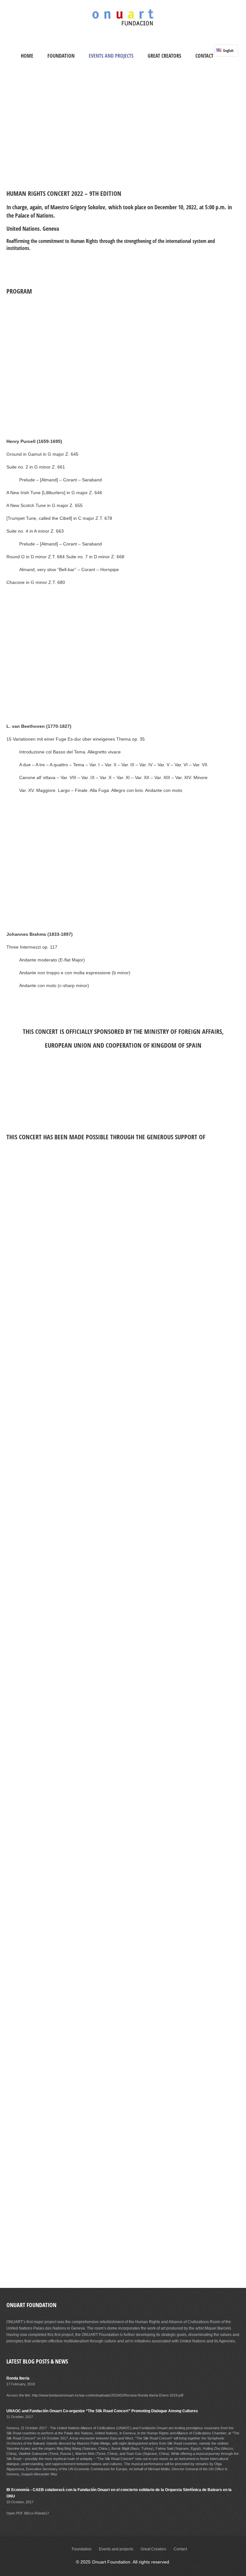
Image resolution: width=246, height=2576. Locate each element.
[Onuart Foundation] (123, 25)
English (228, 50)
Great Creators (164, 56)
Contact (204, 56)
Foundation (61, 56)
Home (27, 56)
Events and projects (111, 56)
